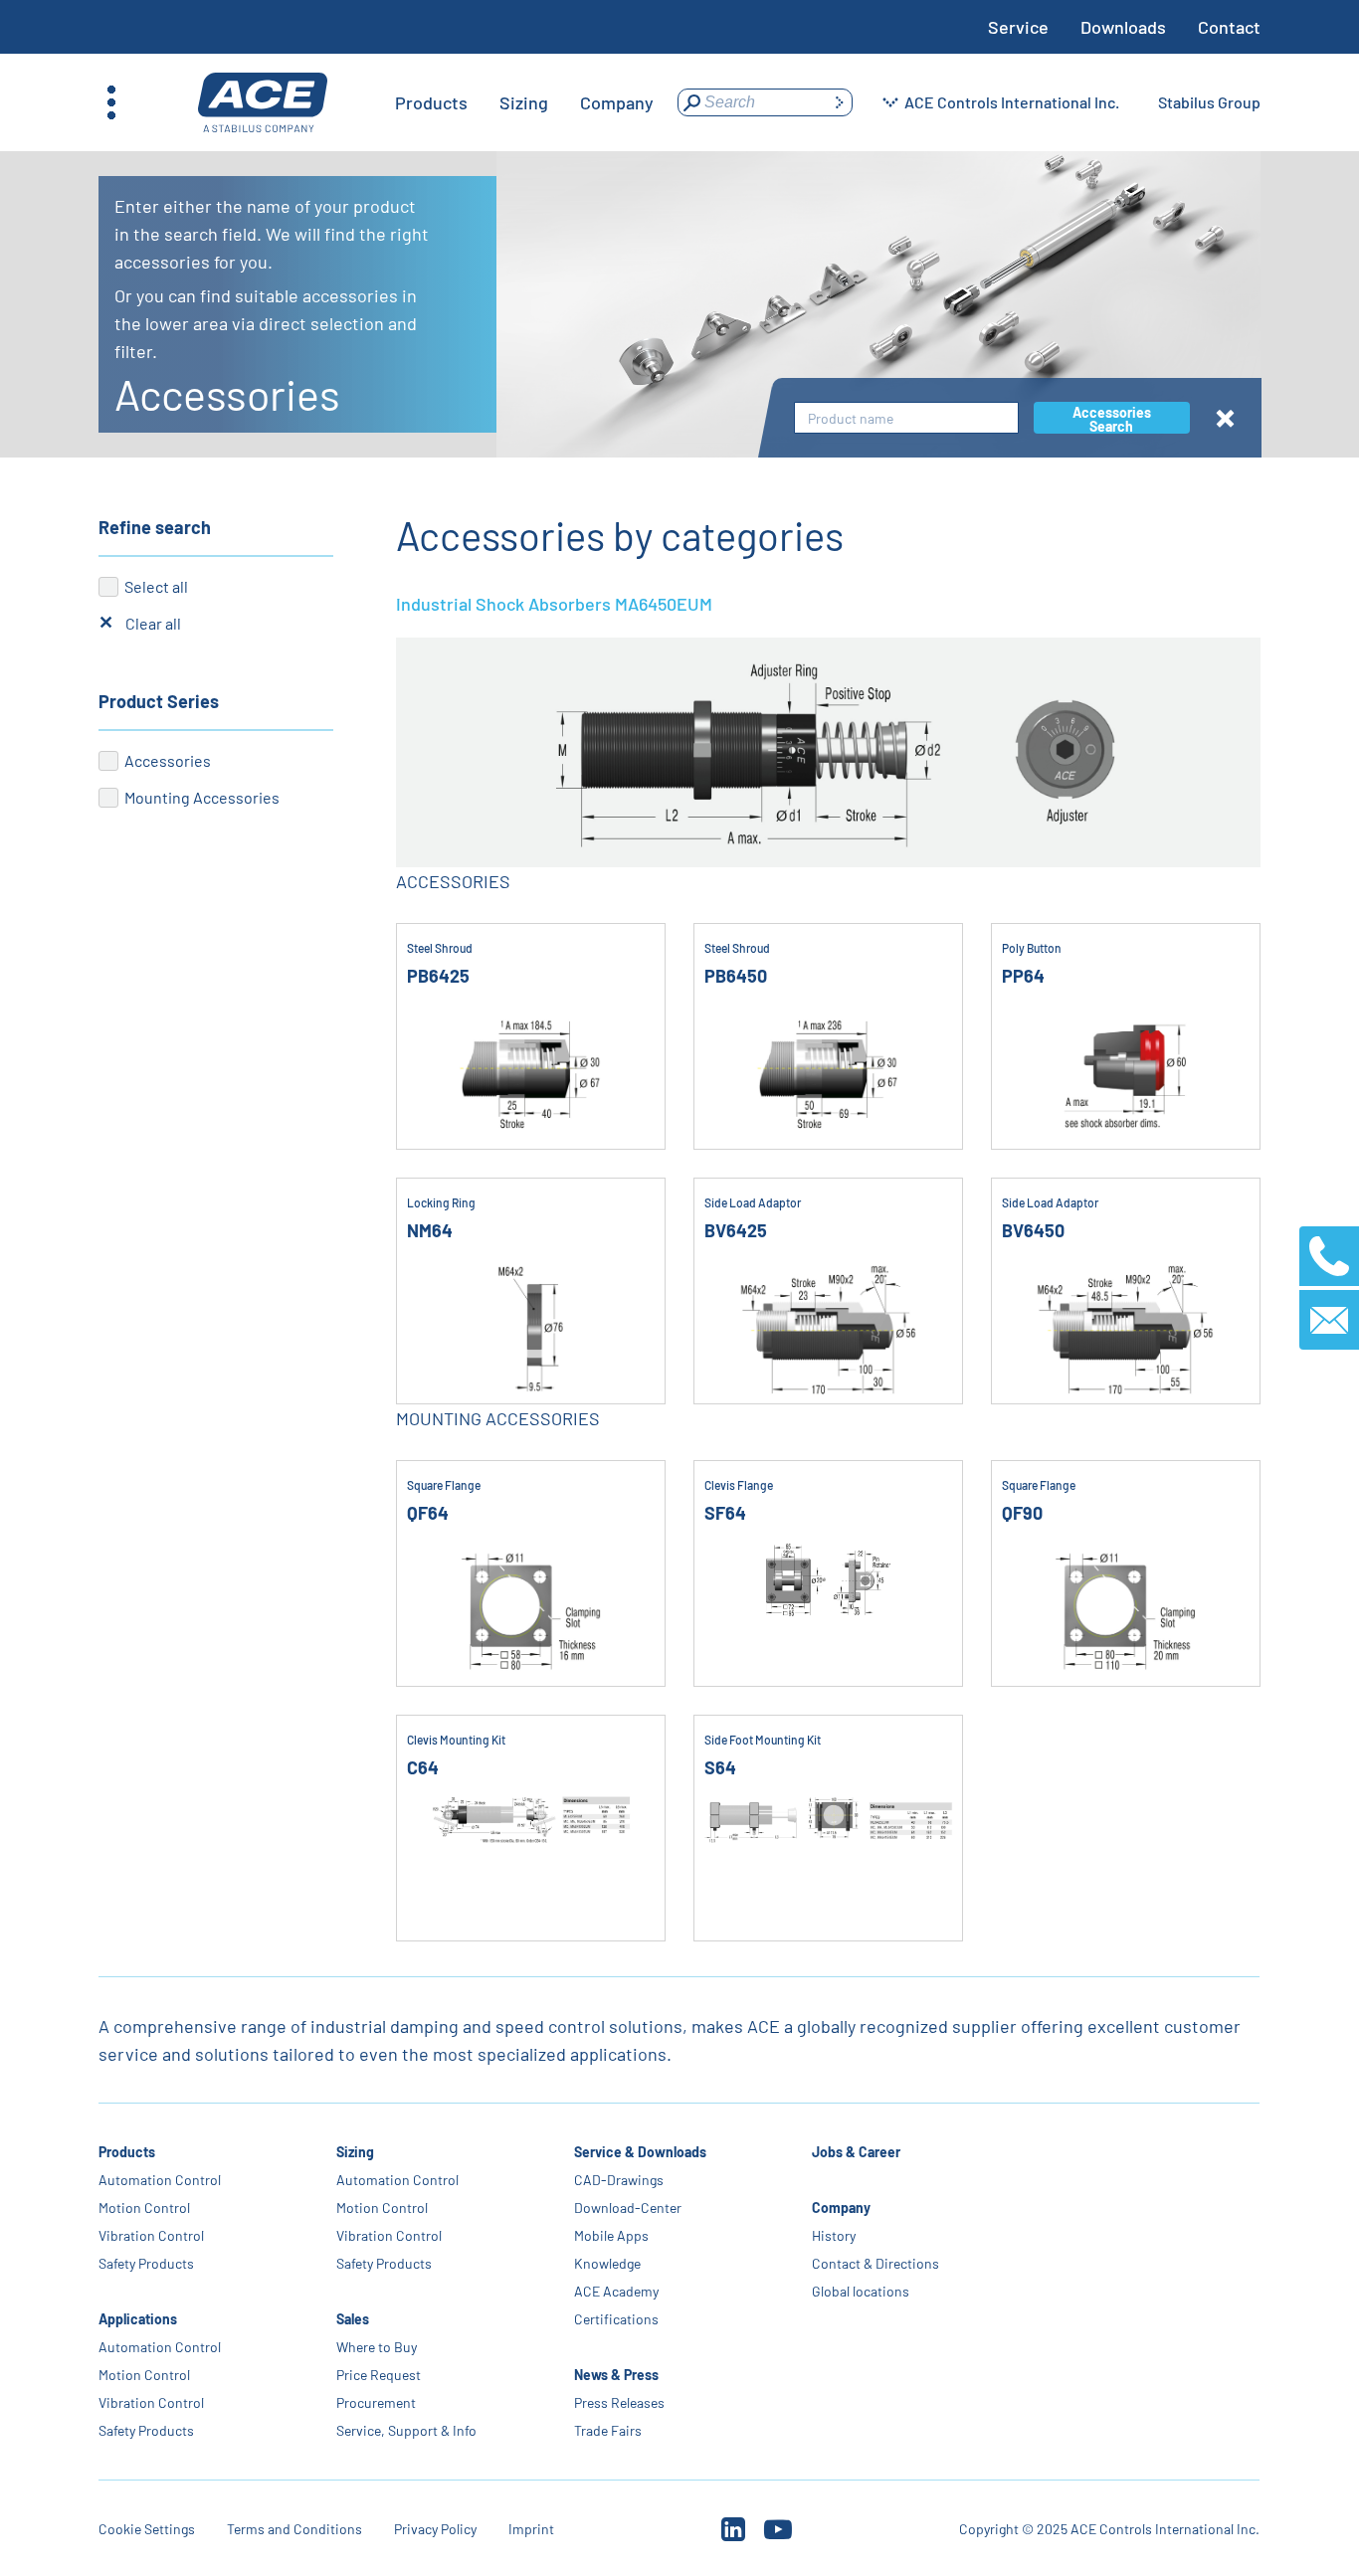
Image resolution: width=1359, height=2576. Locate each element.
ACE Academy (617, 2291)
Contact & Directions (876, 2263)
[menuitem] (431, 102)
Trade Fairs (609, 2430)
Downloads (1123, 27)
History (835, 2235)
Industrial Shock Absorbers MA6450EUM (554, 604)
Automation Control (160, 2180)
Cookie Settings (147, 2529)
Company (842, 2208)
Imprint (531, 2529)
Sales (353, 2319)
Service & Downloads (641, 2152)
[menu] (524, 102)
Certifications (617, 2319)
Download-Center (629, 2208)
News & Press (617, 2375)
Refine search (155, 527)
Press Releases (620, 2402)
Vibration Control (151, 2235)
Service (1018, 27)
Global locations (862, 2291)
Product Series (159, 701)
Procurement (376, 2402)
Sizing (355, 2152)
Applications (138, 2319)
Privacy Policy (435, 2529)
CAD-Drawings (620, 2180)
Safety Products (146, 2263)
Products (127, 2152)
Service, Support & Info (406, 2430)
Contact (1229, 27)
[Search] (839, 102)
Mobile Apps (612, 2235)
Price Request (379, 2375)
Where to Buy (377, 2347)
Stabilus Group (1209, 102)
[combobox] (906, 418)
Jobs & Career (857, 2152)
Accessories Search (1112, 419)
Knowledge (608, 2263)
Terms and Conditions (294, 2529)
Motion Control (144, 2208)
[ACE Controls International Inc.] (263, 103)
